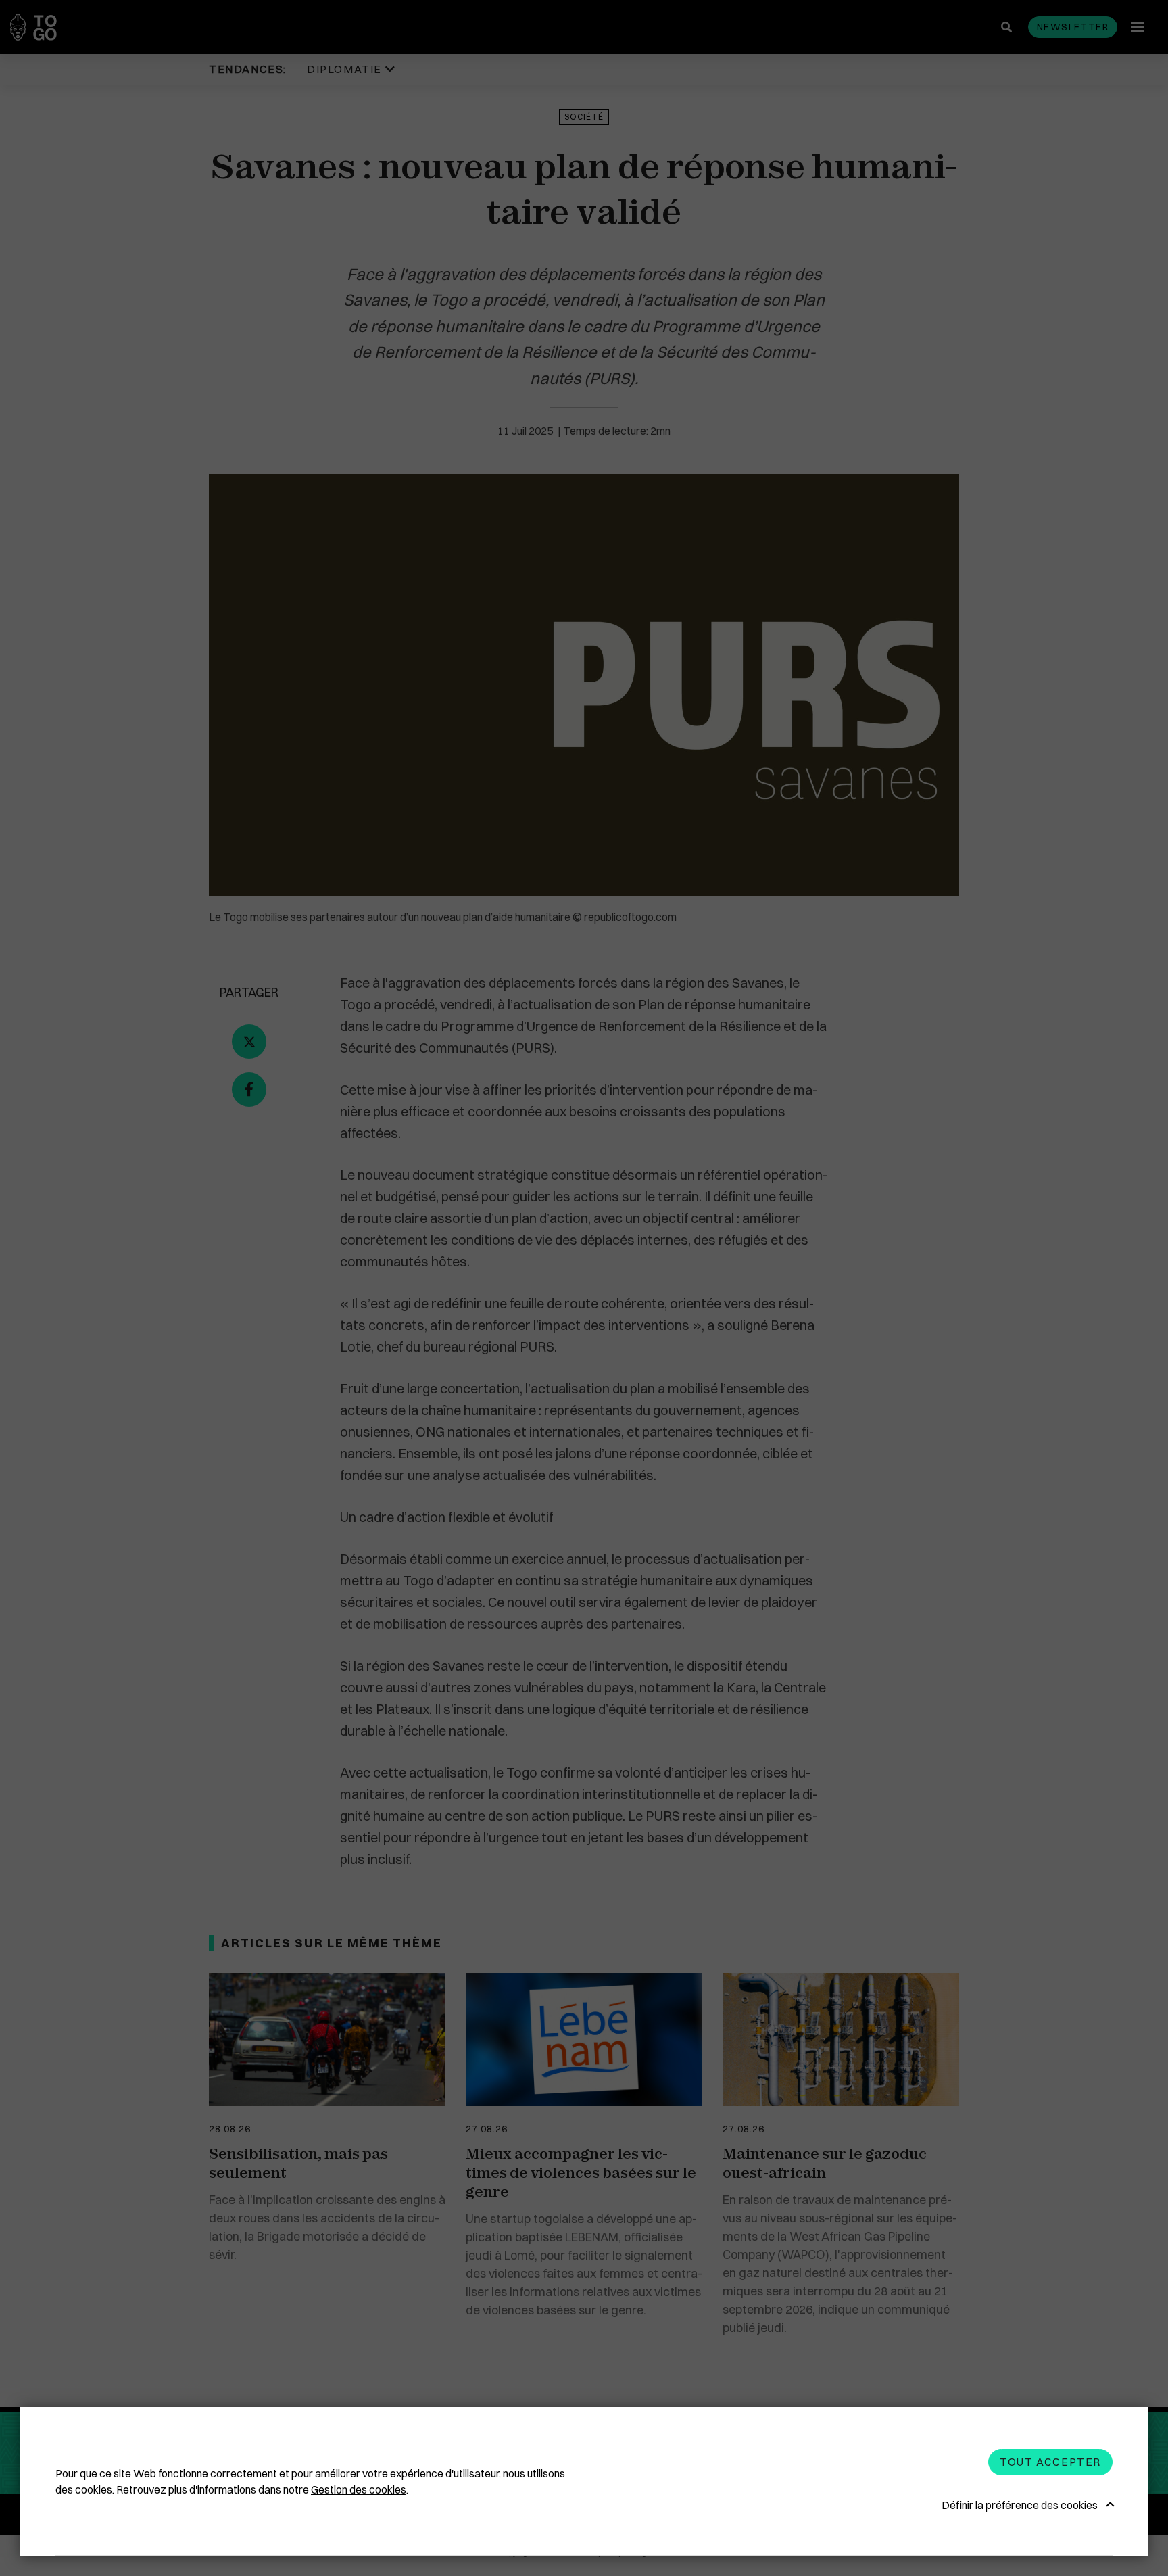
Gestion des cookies (359, 2489)
